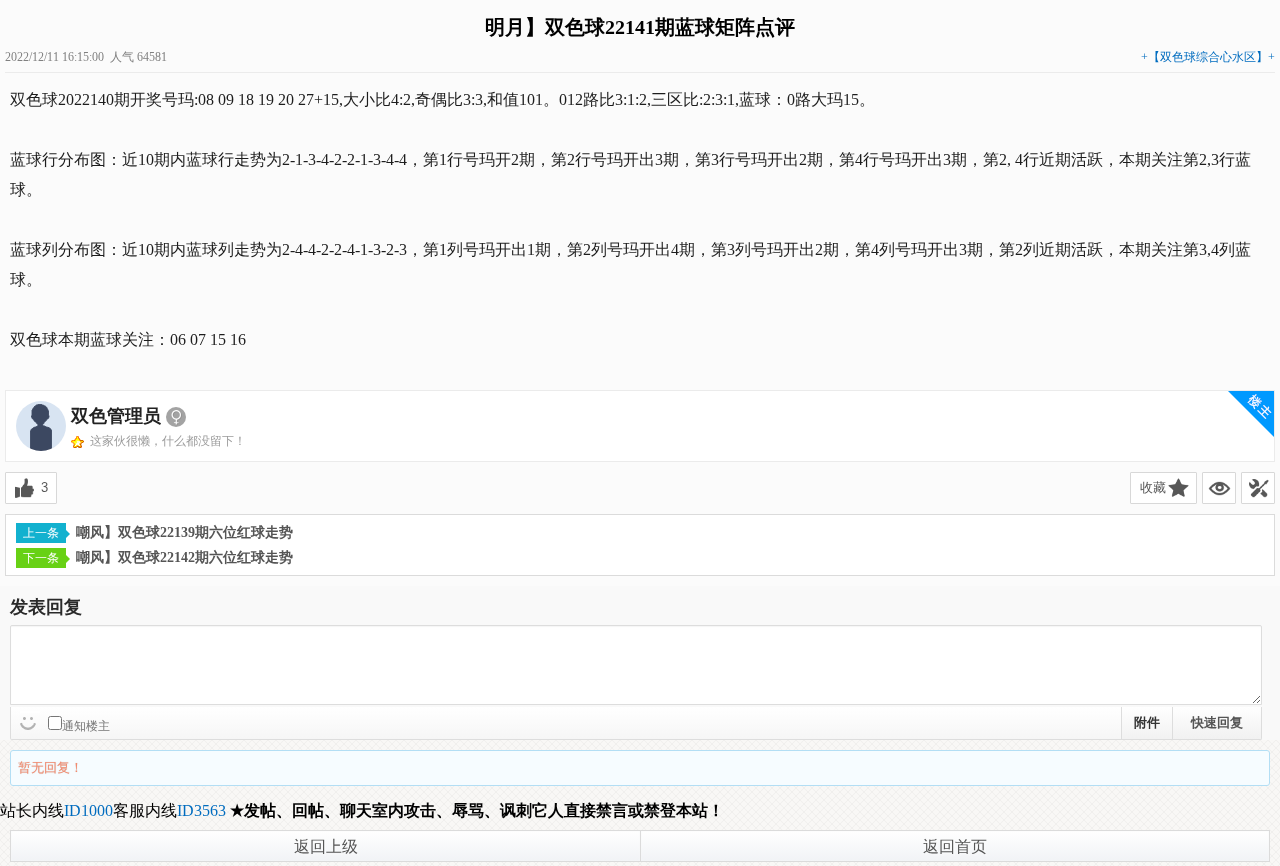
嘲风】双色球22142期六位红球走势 (184, 557)
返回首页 (955, 846)
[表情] (30, 721)
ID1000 (88, 810)
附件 (1147, 722)
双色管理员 (116, 416)
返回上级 (326, 846)
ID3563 (201, 810)
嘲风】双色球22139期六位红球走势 (184, 532)
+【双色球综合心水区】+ (1208, 57)
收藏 (1153, 487)
